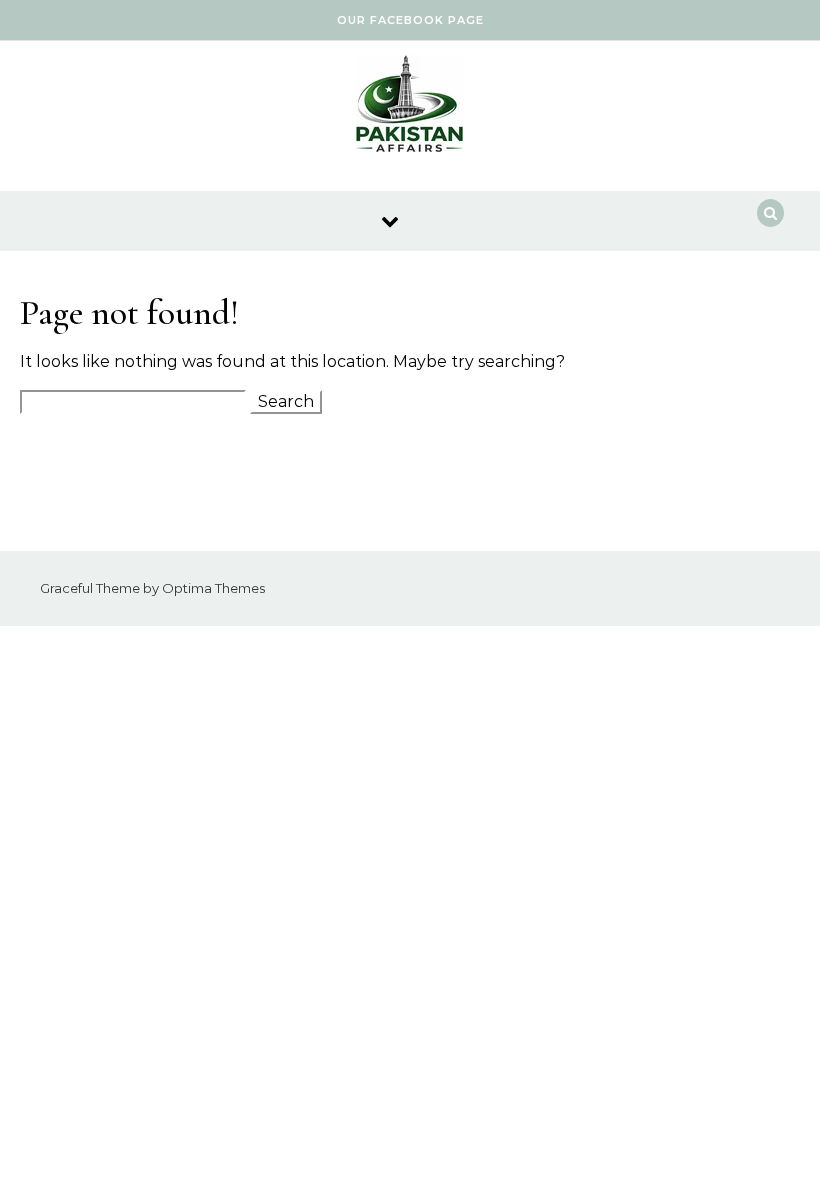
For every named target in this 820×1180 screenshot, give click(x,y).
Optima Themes (213, 588)
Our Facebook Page (410, 20)
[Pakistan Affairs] (410, 108)
